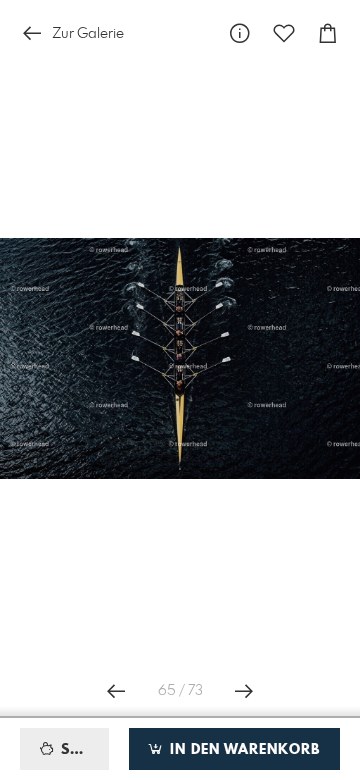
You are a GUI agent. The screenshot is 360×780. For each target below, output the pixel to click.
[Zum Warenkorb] (328, 33)
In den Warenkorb (242, 750)
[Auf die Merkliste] (284, 33)
